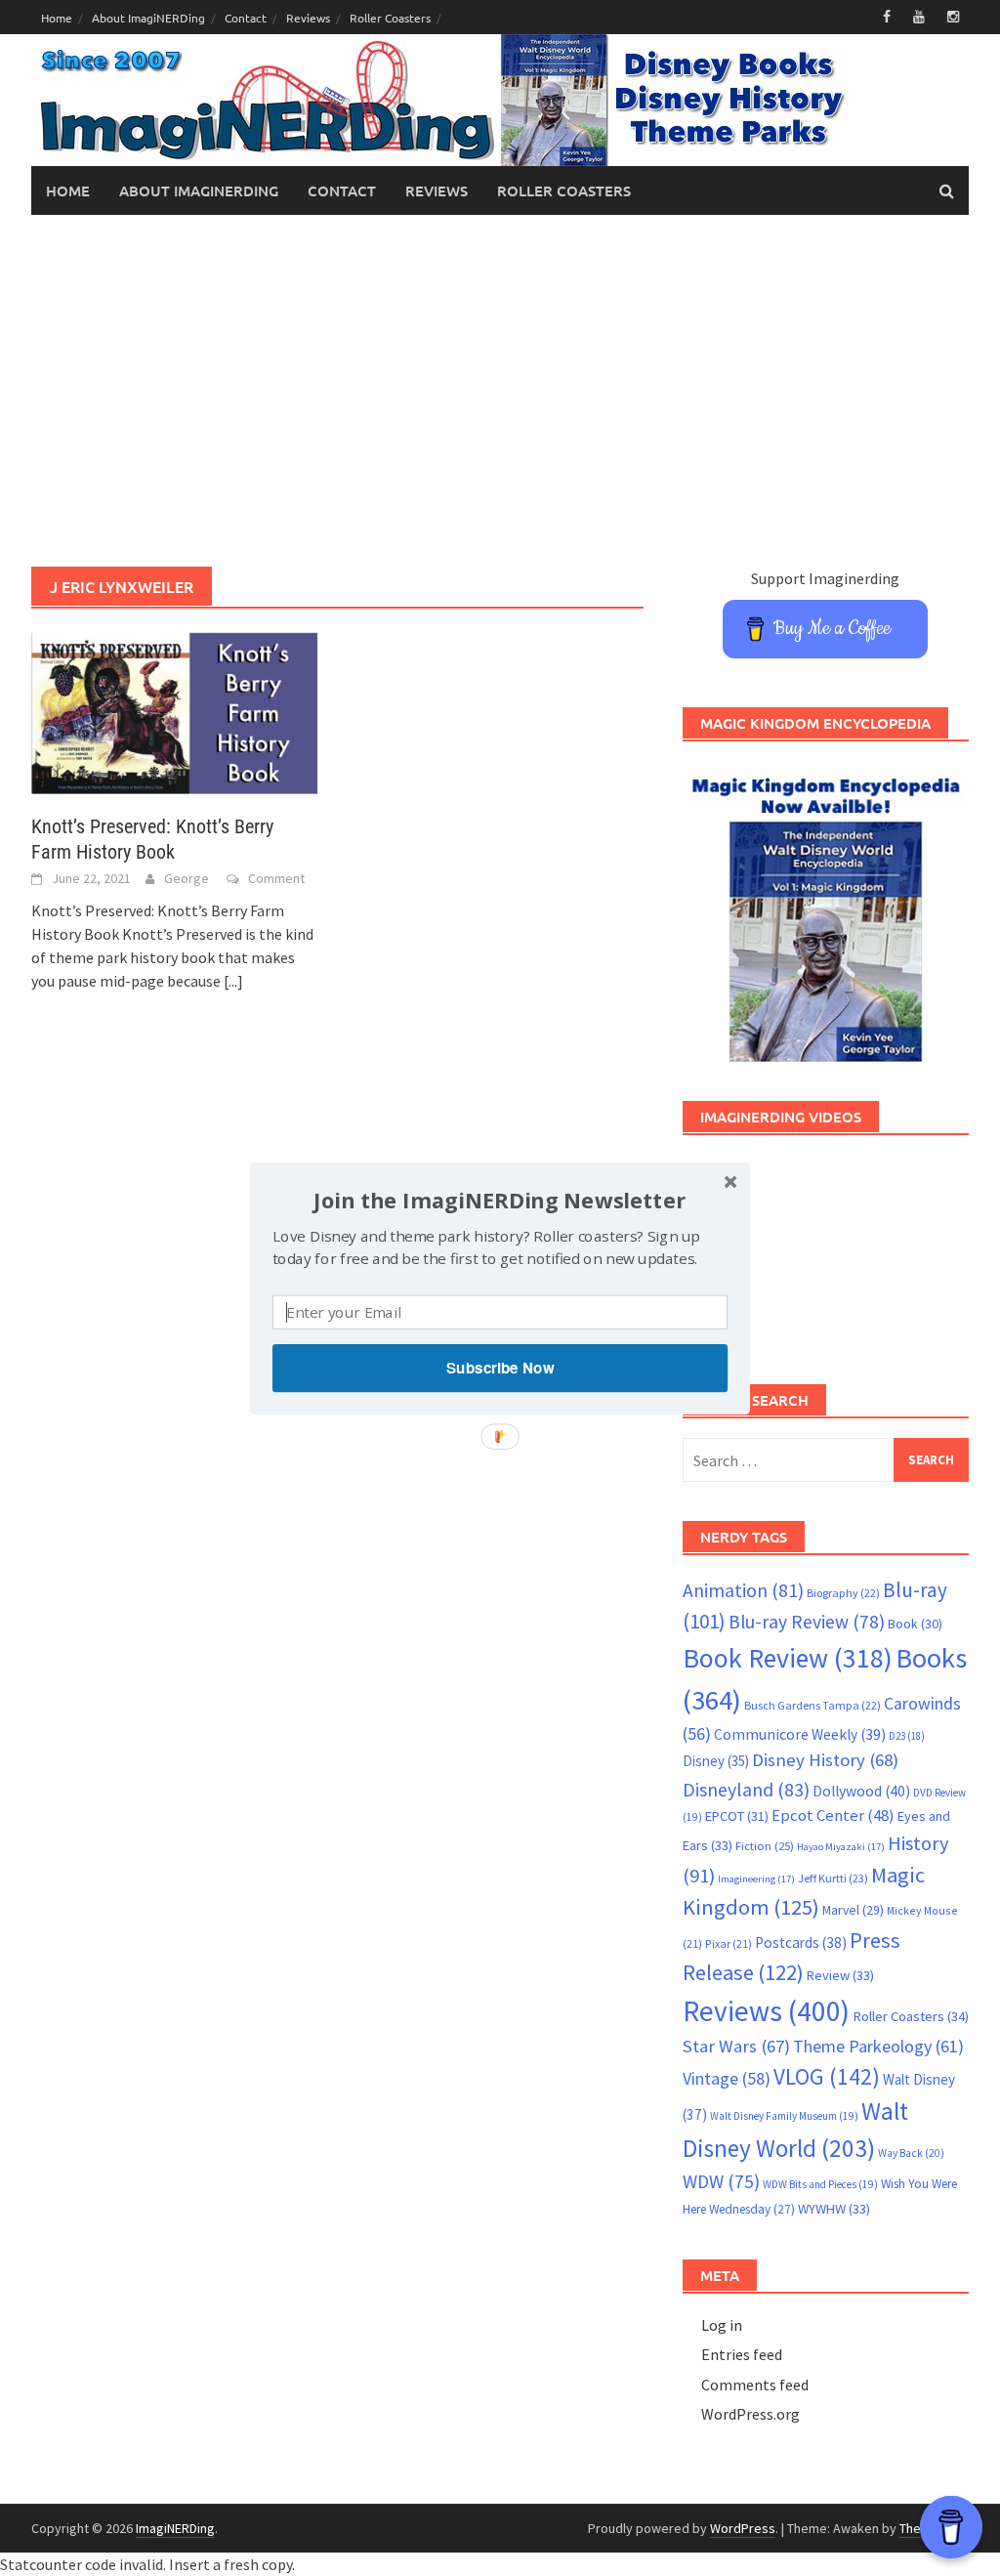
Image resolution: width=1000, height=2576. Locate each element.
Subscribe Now (500, 1368)
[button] (500, 1199)
